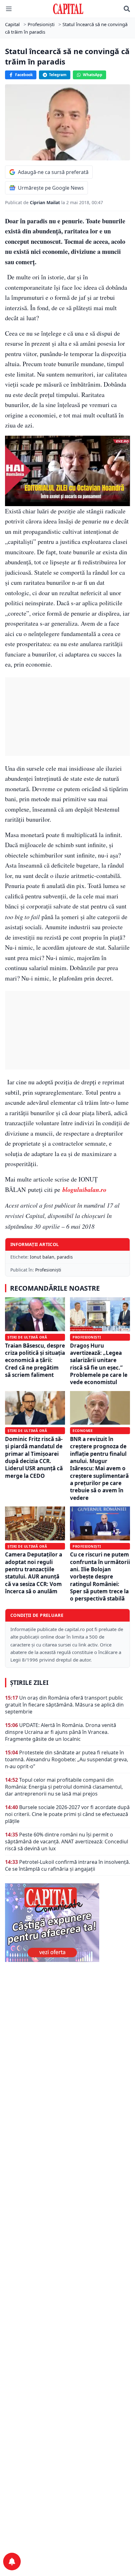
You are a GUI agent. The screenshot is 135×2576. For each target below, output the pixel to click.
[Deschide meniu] (9, 9)
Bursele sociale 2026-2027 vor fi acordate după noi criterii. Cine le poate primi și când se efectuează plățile (67, 1814)
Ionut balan (42, 1257)
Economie (83, 1430)
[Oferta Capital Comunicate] (67, 1923)
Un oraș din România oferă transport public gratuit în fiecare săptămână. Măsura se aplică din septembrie (64, 1705)
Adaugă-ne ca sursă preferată (53, 172)
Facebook (24, 75)
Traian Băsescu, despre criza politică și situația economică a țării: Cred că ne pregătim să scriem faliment (35, 1360)
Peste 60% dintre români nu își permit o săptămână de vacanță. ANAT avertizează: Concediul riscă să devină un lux (67, 1841)
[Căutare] (127, 9)
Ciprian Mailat (46, 202)
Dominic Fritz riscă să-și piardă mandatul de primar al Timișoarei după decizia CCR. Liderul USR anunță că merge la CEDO (34, 1457)
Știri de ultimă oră (27, 1337)
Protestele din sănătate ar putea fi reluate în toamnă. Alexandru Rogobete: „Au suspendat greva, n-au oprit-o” (67, 1759)
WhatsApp (93, 75)
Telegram (58, 75)
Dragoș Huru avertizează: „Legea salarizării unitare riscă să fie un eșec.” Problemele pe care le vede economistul (99, 1364)
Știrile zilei (29, 1683)
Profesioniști (48, 1270)
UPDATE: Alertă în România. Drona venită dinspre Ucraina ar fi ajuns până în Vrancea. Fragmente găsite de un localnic (61, 1732)
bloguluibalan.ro (83, 1189)
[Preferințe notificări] (12, 2562)
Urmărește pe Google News (51, 188)
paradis (65, 1257)
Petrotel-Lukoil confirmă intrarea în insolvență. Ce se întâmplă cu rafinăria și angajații (67, 1865)
